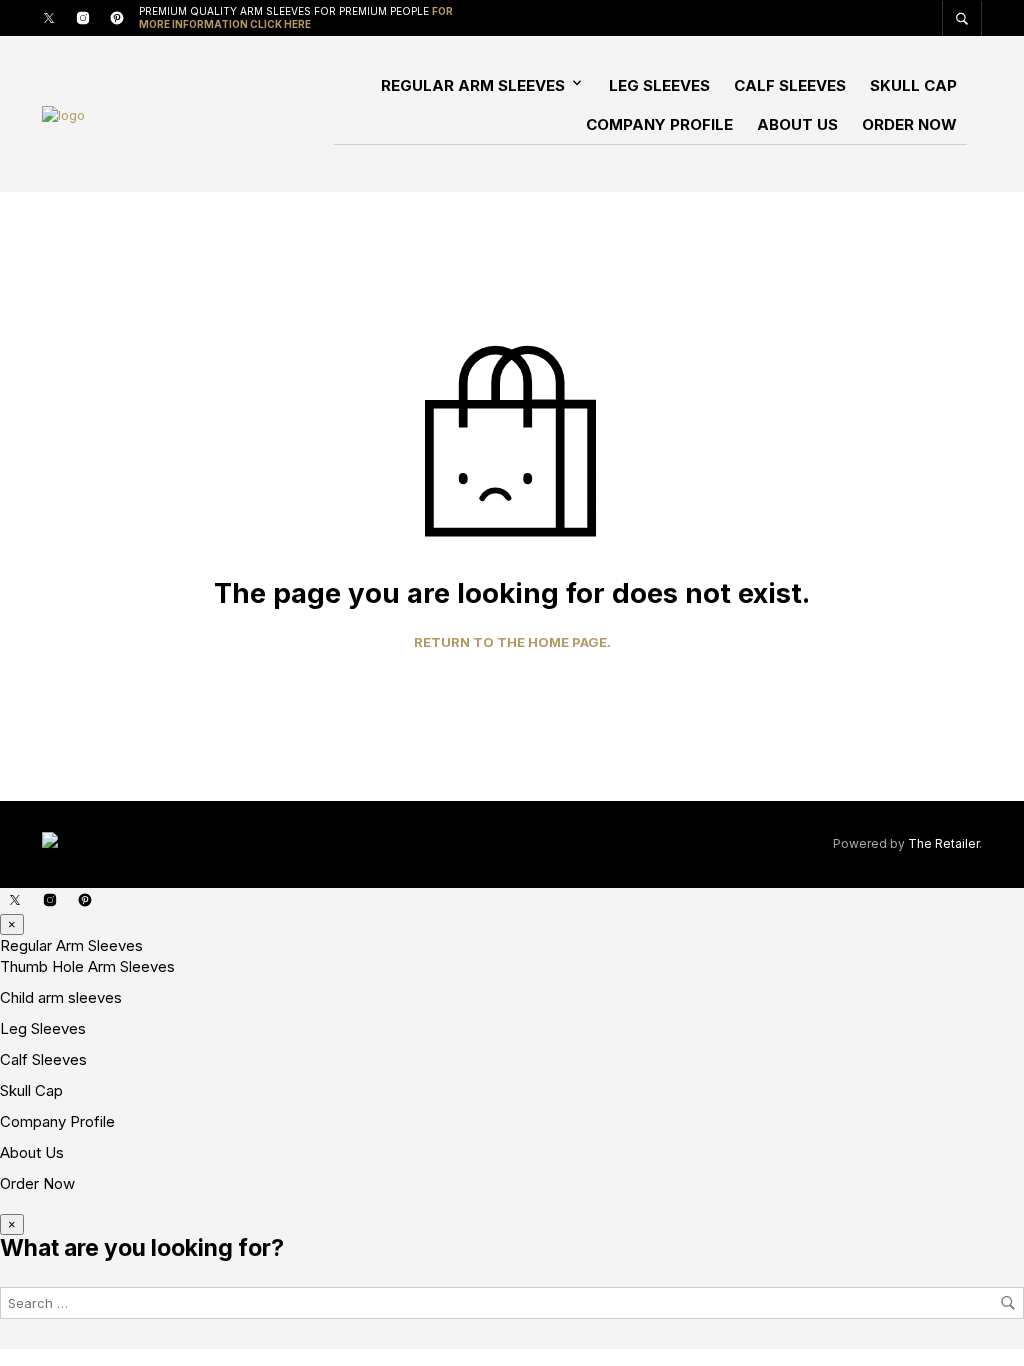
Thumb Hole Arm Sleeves (87, 966)
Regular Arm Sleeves (473, 85)
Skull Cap (913, 85)
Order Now (909, 124)
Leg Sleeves (659, 85)
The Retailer (943, 843)
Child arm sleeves (61, 997)
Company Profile (659, 124)
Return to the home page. (512, 642)
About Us (797, 124)
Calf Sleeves (790, 85)
